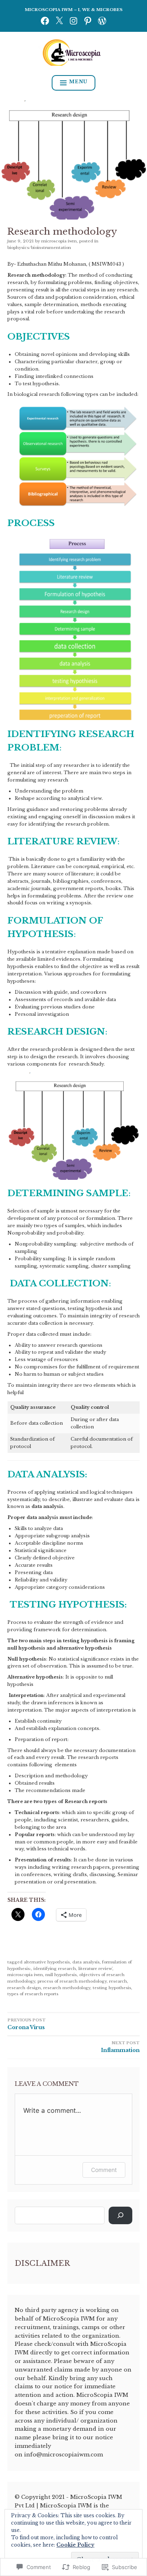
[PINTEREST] (88, 21)
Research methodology (67, 1988)
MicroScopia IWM (59, 241)
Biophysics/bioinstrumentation (39, 248)
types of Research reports (33, 1994)
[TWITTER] (59, 21)
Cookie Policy (75, 2545)
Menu (78, 82)
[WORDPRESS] (102, 21)
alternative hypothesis (47, 1962)
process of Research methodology (72, 1981)
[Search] (120, 2215)
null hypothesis (61, 1975)
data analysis (86, 1962)
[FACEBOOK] (45, 21)
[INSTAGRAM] (73, 21)
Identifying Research (55, 1969)
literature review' (95, 1969)
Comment (104, 2170)
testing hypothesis (112, 1988)
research (118, 1981)
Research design (24, 1988)
